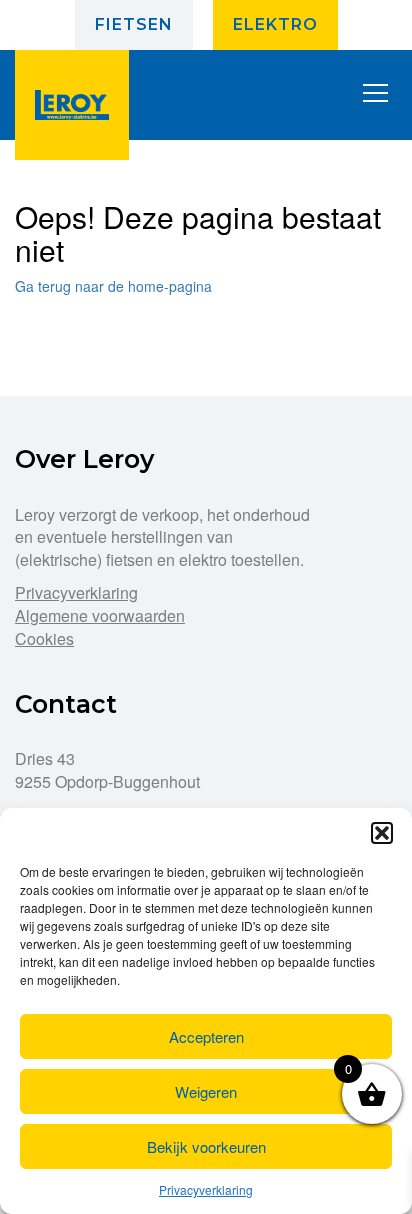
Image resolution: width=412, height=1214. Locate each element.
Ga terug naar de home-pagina (113, 286)
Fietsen (134, 24)
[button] (382, 833)
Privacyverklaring (206, 1189)
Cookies (44, 638)
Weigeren (206, 1091)
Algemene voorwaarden (100, 615)
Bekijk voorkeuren (206, 1146)
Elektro (275, 24)
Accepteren (206, 1036)
